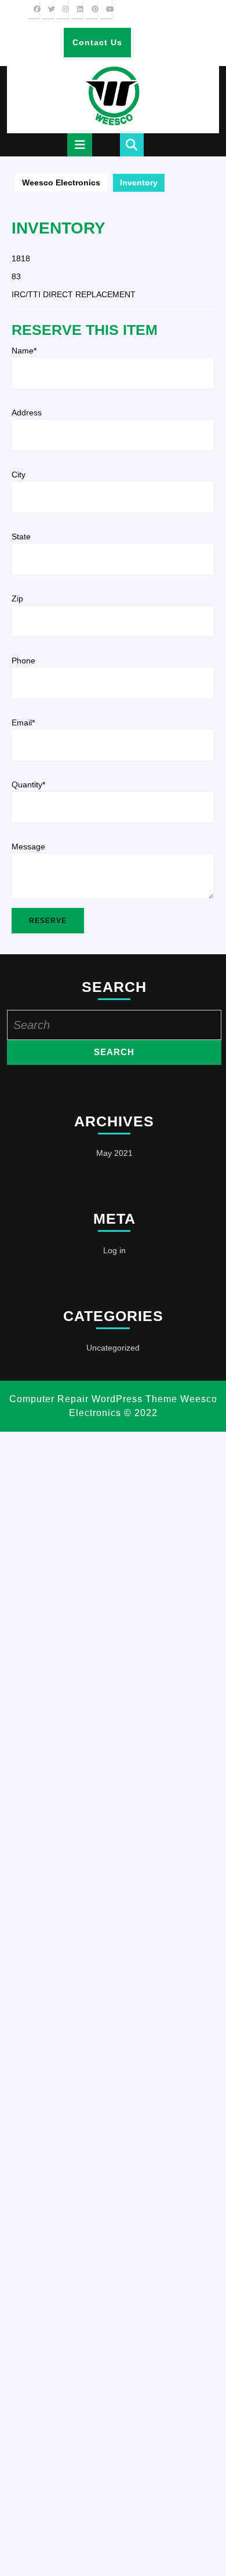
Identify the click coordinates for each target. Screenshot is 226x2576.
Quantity (28, 785)
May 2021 (114, 1153)
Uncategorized (113, 1348)
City (19, 475)
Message (28, 846)
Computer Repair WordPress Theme (93, 1399)
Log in (114, 1250)
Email (23, 723)
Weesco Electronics (61, 183)
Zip (17, 599)
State (21, 537)
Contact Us (101, 47)
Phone (23, 661)
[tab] (80, 145)
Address (27, 413)
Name (24, 351)
